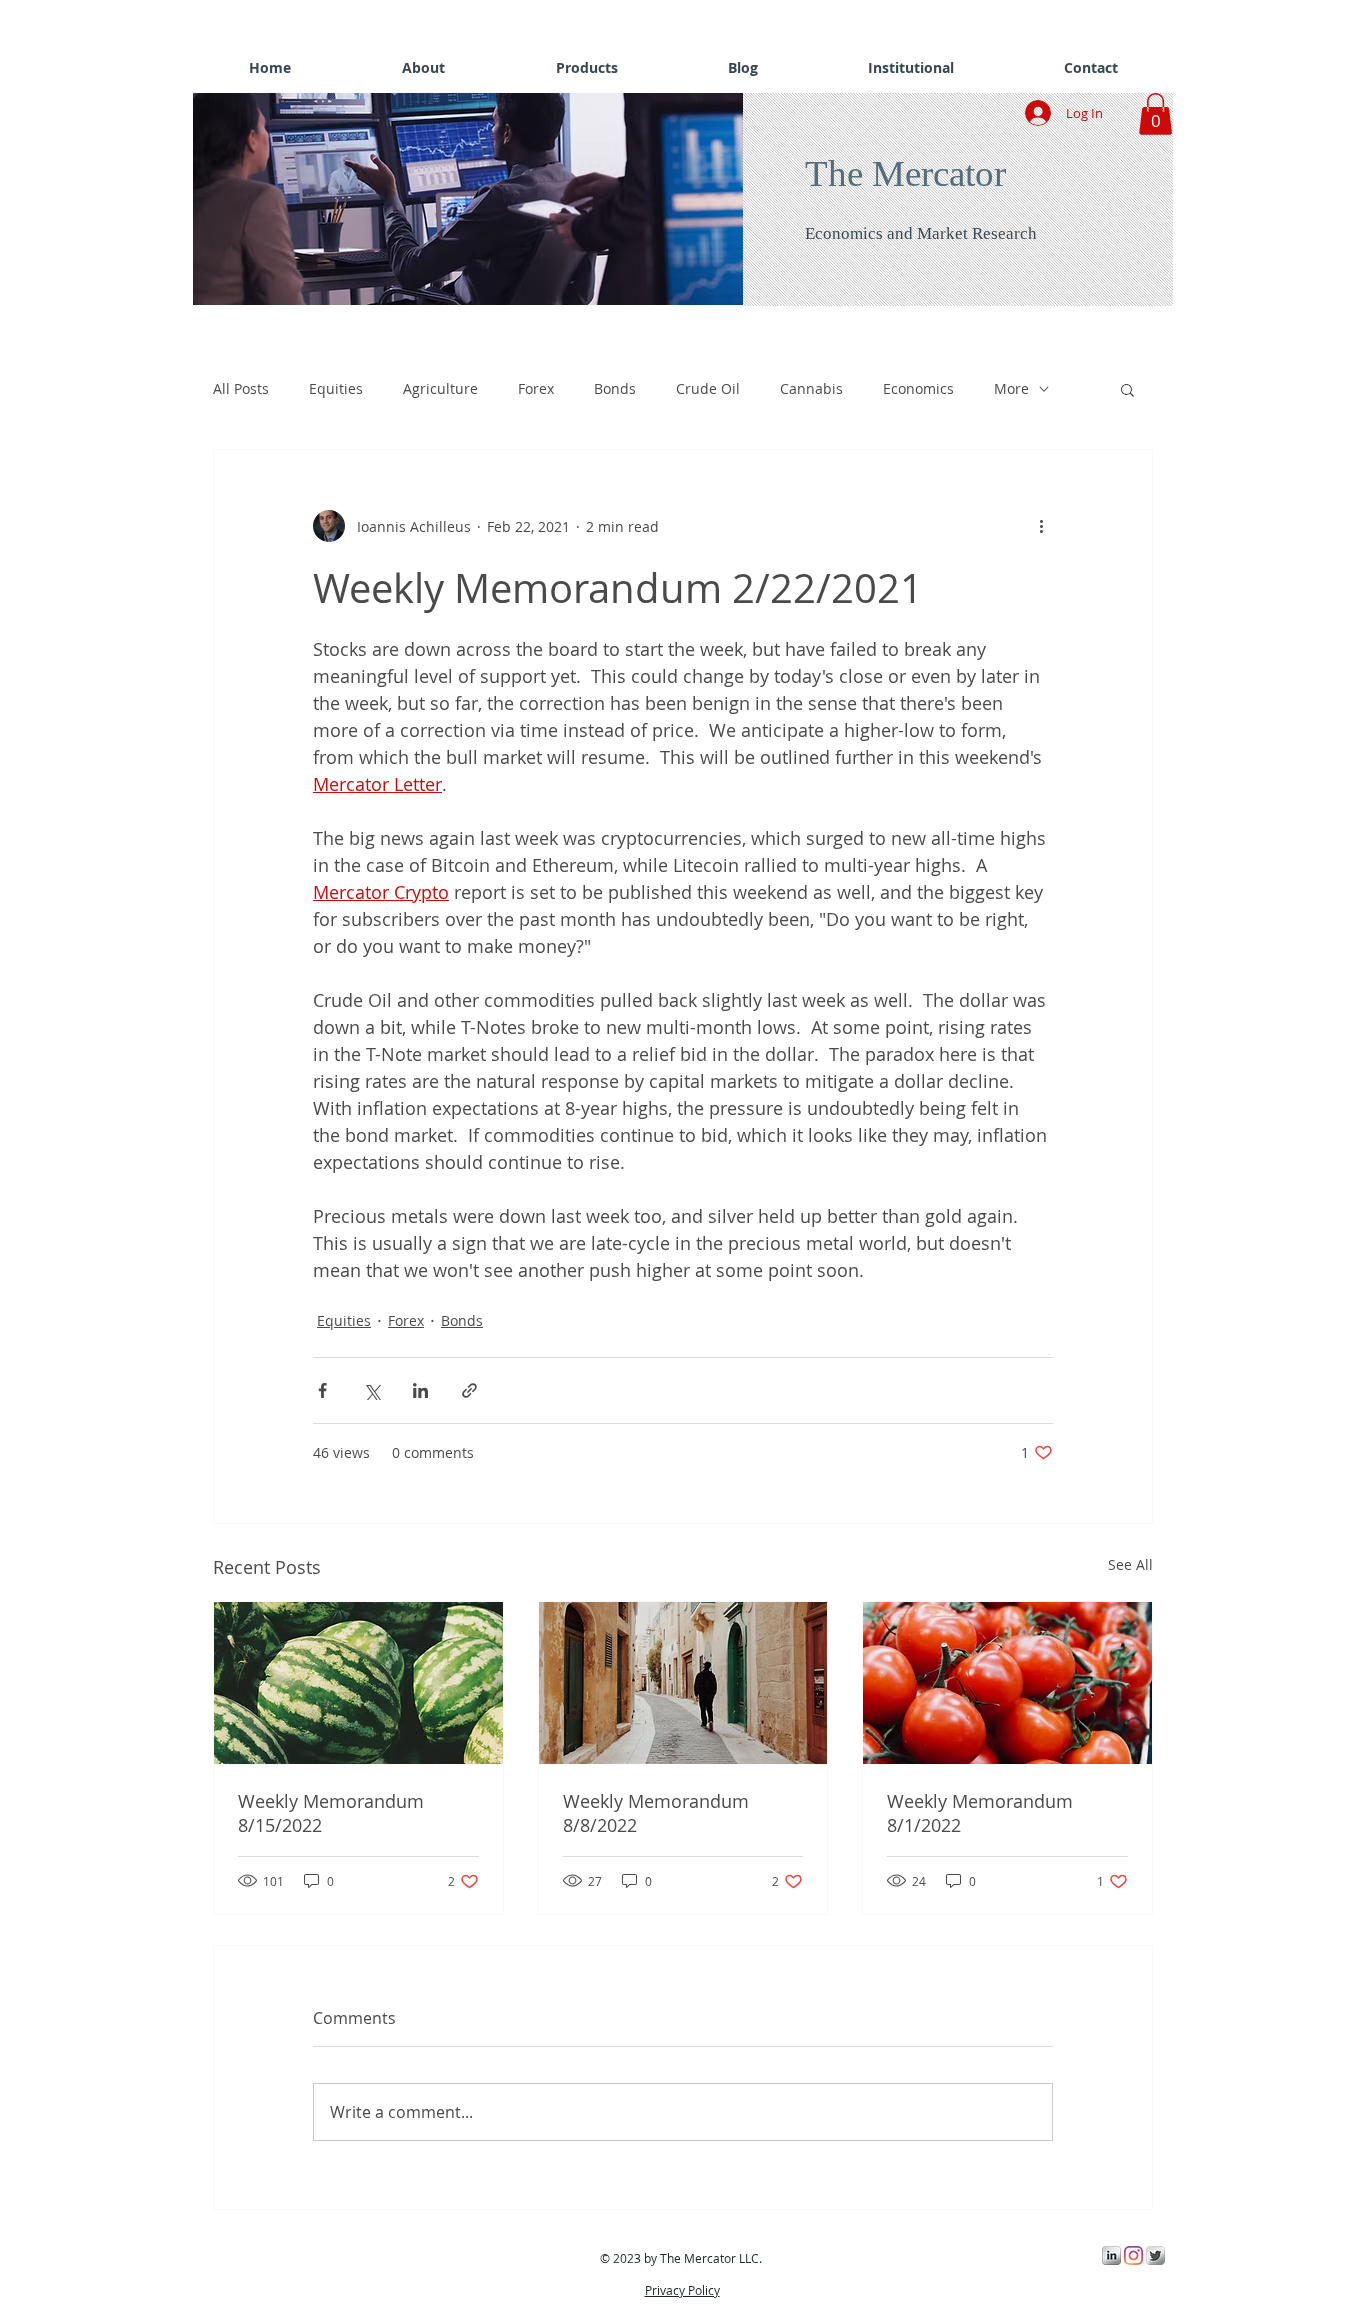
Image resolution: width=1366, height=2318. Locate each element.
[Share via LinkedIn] (420, 1390)
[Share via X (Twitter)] (371, 1390)
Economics (918, 388)
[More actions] (1041, 526)
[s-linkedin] (1111, 2255)
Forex (536, 388)
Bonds (615, 388)
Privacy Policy (682, 2290)
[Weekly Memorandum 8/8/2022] (683, 1683)
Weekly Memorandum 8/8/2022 (656, 1813)
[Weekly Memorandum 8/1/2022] (1007, 1683)
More (1011, 388)
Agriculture (440, 388)
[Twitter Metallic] (1155, 2255)
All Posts (241, 388)
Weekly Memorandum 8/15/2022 (331, 1813)
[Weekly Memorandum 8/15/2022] (358, 1683)
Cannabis (811, 388)
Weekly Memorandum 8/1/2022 (980, 1813)
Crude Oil (708, 388)
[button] (473, 199)
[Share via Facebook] (322, 1390)
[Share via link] (469, 1390)
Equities (336, 388)
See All (1130, 1564)
